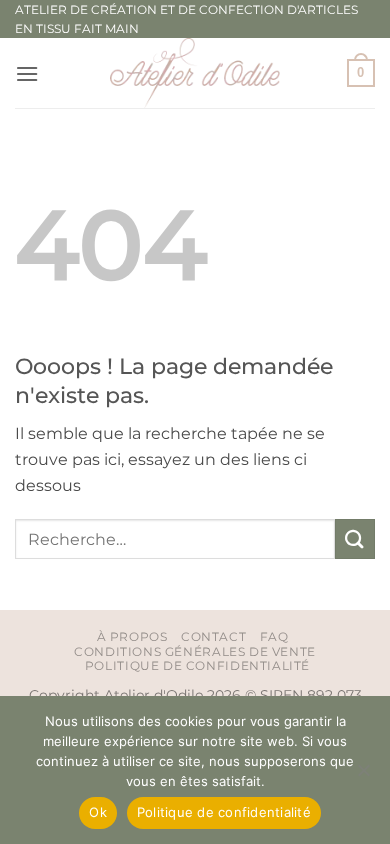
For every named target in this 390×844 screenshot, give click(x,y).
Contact (213, 636)
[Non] (363, 776)
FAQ (274, 636)
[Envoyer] (355, 538)
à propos (132, 636)
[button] (27, 73)
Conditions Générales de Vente (195, 651)
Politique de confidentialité (197, 665)
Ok (98, 812)
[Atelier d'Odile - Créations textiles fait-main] (195, 73)
